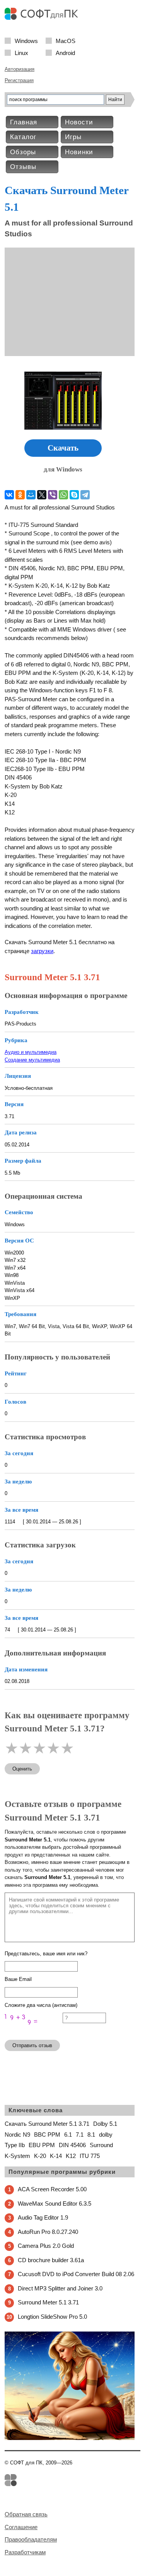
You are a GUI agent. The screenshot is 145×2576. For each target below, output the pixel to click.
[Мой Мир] (31, 495)
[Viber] (53, 495)
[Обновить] (34, 2030)
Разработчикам (25, 2552)
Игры (73, 137)
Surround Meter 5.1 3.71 (48, 2302)
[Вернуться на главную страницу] (43, 18)
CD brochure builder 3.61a (51, 2260)
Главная (24, 122)
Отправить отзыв (32, 2045)
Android (65, 52)
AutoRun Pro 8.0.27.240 (48, 2232)
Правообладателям (31, 2539)
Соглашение (21, 2527)
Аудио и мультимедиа (31, 1052)
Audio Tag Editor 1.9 (43, 2217)
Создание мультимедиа (32, 1060)
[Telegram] (85, 495)
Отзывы (23, 167)
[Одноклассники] (20, 495)
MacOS (66, 40)
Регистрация (19, 80)
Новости (79, 122)
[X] (42, 495)
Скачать (63, 448)
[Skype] (74, 495)
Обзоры (23, 152)
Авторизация (20, 69)
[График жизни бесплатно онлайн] (70, 2438)
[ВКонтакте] (9, 495)
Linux (21, 52)
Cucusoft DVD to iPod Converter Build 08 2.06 (76, 2274)
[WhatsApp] (63, 495)
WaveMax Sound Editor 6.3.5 (55, 2203)
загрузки (42, 951)
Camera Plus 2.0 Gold (46, 2246)
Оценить (22, 1769)
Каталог (23, 137)
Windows (26, 40)
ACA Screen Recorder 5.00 (52, 2189)
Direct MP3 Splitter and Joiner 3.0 (60, 2288)
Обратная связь (26, 2514)
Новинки (79, 152)
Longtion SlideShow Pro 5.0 (52, 2317)
